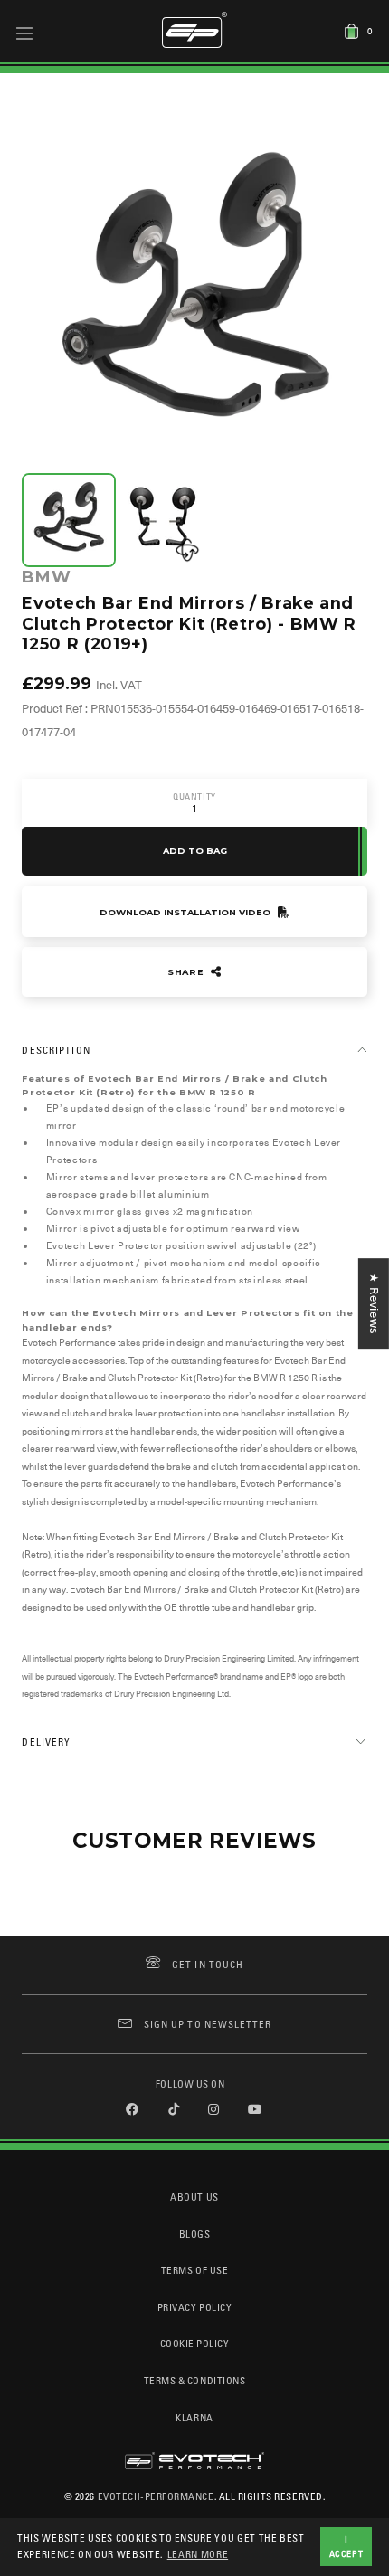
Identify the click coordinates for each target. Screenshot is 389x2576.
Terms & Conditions (195, 2380)
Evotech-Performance (156, 2496)
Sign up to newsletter (208, 2024)
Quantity (194, 796)
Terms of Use (194, 2270)
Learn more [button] (198, 2554)
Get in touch (208, 1964)
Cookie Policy (195, 2343)
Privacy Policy (194, 2307)
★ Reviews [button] (374, 1303)
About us (194, 2197)
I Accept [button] (346, 2546)
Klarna (194, 2417)
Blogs (195, 2234)
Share (187, 972)
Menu (25, 33)
